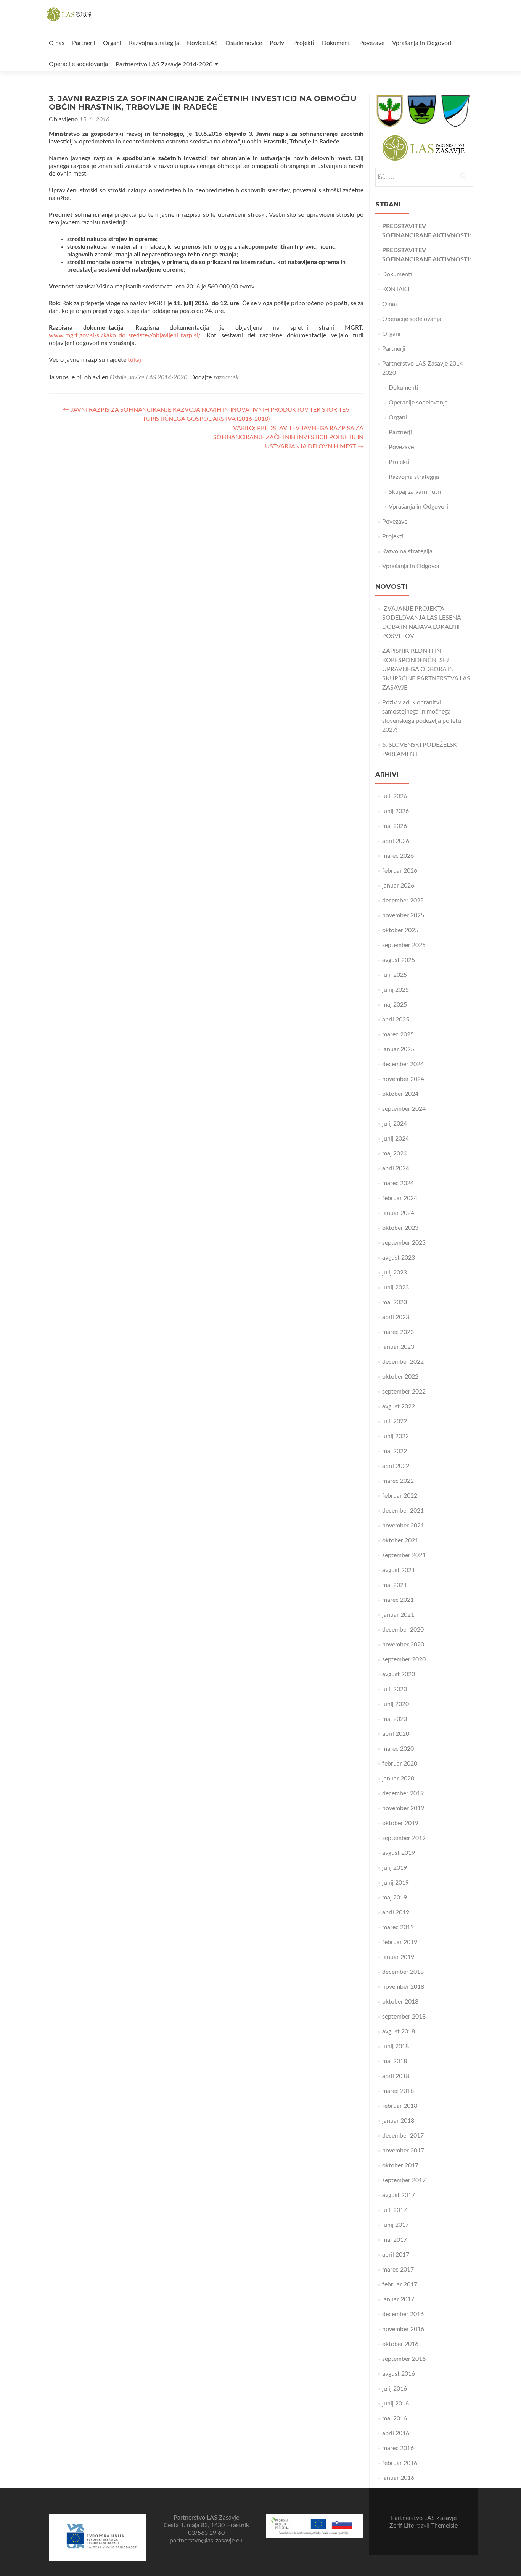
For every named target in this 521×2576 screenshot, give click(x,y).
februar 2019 (400, 1942)
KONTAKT (396, 289)
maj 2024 (395, 1153)
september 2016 (404, 2359)
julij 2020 (395, 1689)
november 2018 (403, 1987)
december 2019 (403, 1793)
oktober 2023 (400, 1228)
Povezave (372, 43)
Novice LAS (202, 43)
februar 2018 (400, 2106)
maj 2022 (395, 1451)
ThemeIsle (444, 2526)
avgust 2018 (399, 2031)
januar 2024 (398, 1213)
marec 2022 (398, 1481)
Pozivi (278, 43)
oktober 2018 (400, 2002)
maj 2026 (395, 826)
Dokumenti (337, 43)
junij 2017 (396, 2225)
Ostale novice (244, 43)
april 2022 (396, 1466)
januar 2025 (398, 1049)
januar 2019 (398, 1957)
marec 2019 (398, 1927)
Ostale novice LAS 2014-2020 (149, 377)
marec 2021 (398, 1600)
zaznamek (226, 377)
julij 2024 (395, 1124)
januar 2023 (398, 1347)
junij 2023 (396, 1287)
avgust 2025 (399, 960)
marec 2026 (398, 856)
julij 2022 (395, 1421)
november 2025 (403, 915)
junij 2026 (396, 811)
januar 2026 (398, 886)
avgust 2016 (399, 2374)
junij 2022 (396, 1436)
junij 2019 (396, 1883)
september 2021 (404, 1555)
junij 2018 (396, 2046)
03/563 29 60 (206, 2533)
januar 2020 (398, 1779)
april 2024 (396, 1168)
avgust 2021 (399, 1570)
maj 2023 (395, 1302)
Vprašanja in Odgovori (422, 43)
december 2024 (403, 1064)
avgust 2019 (399, 1853)
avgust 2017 (399, 2195)
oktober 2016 (400, 2344)
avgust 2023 (399, 1258)
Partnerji (84, 43)
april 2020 (396, 1734)
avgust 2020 (399, 1674)
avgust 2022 (399, 1406)
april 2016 (396, 2433)
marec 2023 (398, 1332)
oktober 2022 (400, 1377)
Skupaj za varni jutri (415, 492)
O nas (57, 43)
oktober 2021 (400, 1540)
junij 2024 (396, 1139)
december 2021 (403, 1511)
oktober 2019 (400, 1823)
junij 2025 (396, 990)
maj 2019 (395, 1898)
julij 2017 (395, 2210)
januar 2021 (398, 1615)
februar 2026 (400, 871)
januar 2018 (398, 2121)
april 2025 (396, 1020)
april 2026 (396, 841)
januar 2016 (398, 2478)
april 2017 (396, 2255)
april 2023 (396, 1317)
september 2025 (404, 945)
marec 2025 (398, 1034)
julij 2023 (395, 1273)
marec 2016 (398, 2448)
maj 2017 (395, 2240)
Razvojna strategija (154, 43)
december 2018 (403, 1972)
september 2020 (404, 1659)
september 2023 (404, 1243)
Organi (112, 43)
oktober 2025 (400, 930)
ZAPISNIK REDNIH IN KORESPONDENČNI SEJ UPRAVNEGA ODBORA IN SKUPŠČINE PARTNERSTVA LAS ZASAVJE (426, 669)
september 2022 (404, 1392)
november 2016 (403, 2329)
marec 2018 (398, 2091)
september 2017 (404, 2180)
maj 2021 (395, 1585)
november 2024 (403, 1079)
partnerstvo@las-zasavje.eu (206, 2541)
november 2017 (403, 2151)
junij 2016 (396, 2404)
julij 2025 (395, 975)
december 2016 (403, 2314)
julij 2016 (395, 2389)
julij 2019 (395, 1868)
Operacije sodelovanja (78, 64)
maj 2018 (395, 2061)
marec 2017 (398, 2270)
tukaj (134, 360)
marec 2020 (398, 1749)
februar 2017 (400, 2284)
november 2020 (403, 1645)
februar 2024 (400, 1198)
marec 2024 (398, 1183)
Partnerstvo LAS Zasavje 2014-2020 (164, 64)
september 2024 (404, 1109)
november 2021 (403, 1526)
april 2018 (396, 2076)
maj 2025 (395, 1005)
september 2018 (404, 2017)
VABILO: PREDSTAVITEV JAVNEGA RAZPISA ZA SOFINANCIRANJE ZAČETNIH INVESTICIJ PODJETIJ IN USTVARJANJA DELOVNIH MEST (288, 437)
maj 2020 (395, 1719)
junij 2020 (396, 1704)
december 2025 (403, 901)
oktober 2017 (400, 2165)
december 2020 (403, 1630)
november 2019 (403, 1808)
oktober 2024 (400, 1094)
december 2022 (403, 1362)
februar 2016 (400, 2463)
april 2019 (396, 1912)
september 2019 (404, 1838)
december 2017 (403, 2136)
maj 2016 (395, 2418)
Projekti (304, 43)
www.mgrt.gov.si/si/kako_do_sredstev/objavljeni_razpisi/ (125, 335)
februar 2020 (400, 1764)
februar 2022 (400, 1496)
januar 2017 (398, 2299)
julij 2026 (395, 796)
